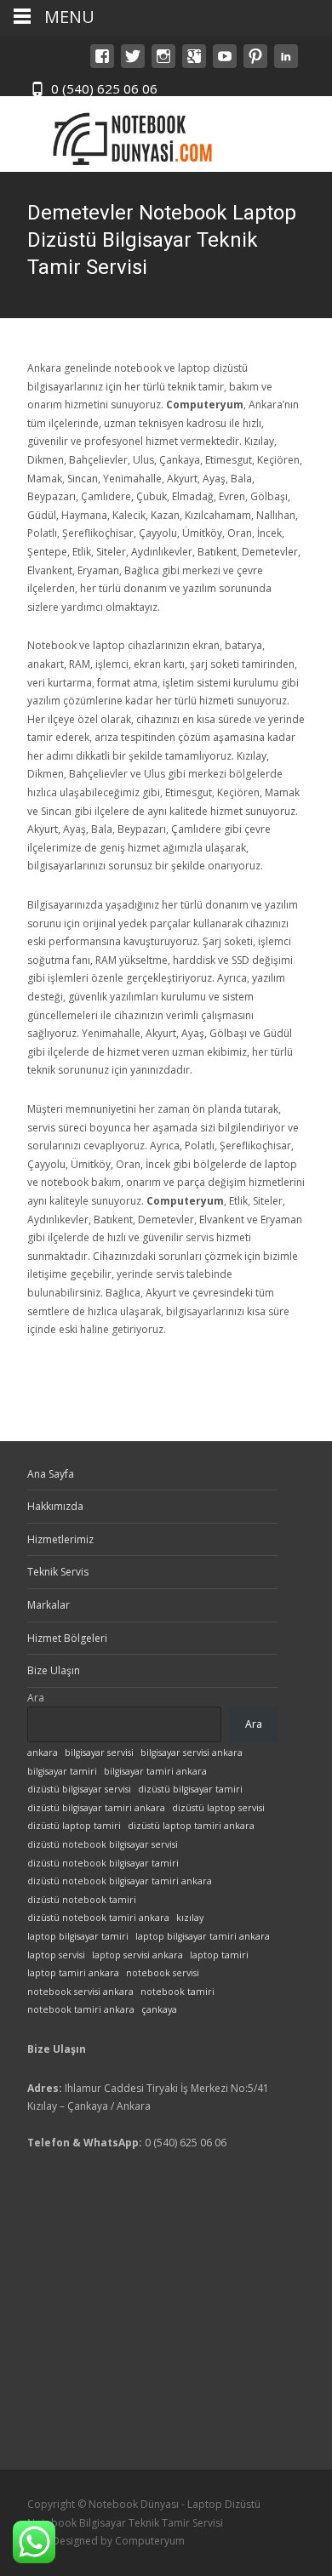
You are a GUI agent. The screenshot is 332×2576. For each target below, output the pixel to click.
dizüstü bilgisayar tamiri (190, 1789)
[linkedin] (286, 64)
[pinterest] (255, 64)
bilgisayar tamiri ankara (155, 1771)
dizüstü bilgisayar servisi (79, 1789)
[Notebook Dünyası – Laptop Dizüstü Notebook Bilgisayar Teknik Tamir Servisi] (125, 134)
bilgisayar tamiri (62, 1771)
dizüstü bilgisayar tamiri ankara (96, 1808)
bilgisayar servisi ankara (192, 1752)
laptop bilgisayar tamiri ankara (203, 1936)
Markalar (49, 1605)
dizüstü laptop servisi (218, 1808)
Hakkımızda (55, 1506)
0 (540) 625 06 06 (104, 88)
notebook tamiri (177, 1992)
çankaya (159, 2009)
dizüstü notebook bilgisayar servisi (103, 1844)
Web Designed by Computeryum (106, 2541)
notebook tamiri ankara (81, 2009)
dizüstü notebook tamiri (82, 1900)
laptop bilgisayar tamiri (78, 1936)
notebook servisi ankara (80, 1992)
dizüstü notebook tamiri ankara (98, 1918)
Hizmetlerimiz (60, 1539)
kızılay (190, 1918)
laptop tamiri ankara (73, 1973)
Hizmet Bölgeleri (67, 1638)
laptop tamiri (219, 1955)
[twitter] (133, 64)
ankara (43, 1752)
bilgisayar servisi (99, 1752)
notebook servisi (163, 1973)
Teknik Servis (58, 1572)
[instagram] (163, 64)
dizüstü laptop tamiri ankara (191, 1826)
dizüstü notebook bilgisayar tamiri (103, 1863)
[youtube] (225, 64)
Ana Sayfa (51, 1474)
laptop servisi (56, 1955)
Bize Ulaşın (54, 1670)
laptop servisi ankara (137, 1955)
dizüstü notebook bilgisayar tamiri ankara (120, 1881)
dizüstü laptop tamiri (74, 1826)
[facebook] (102, 64)
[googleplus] (194, 64)
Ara (36, 1698)
